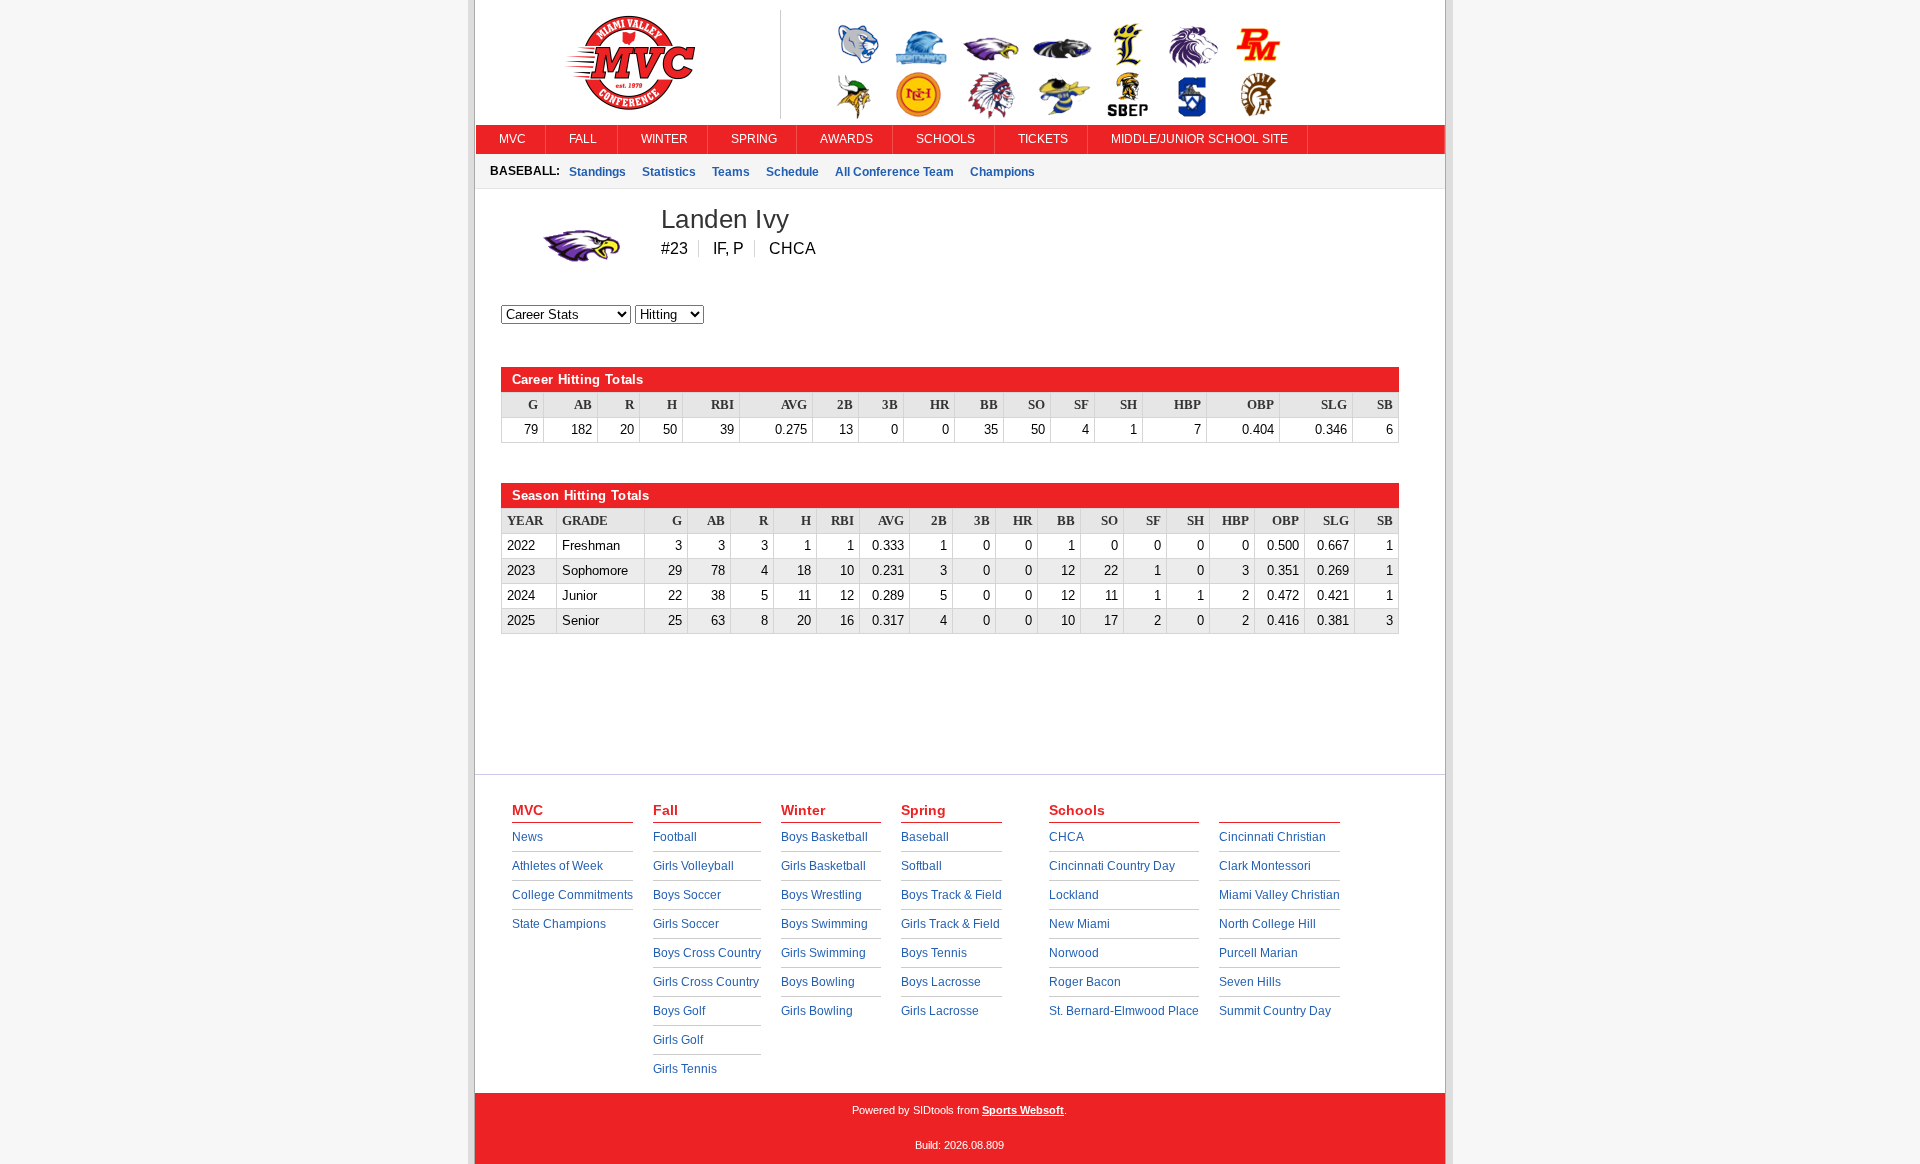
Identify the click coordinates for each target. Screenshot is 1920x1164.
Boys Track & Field (951, 895)
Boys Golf (679, 1011)
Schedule (792, 172)
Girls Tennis (685, 1069)
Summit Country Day (1275, 1011)
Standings (597, 172)
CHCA (1066, 837)
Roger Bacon (1085, 982)
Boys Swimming (824, 924)
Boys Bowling (818, 982)
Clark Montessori (1265, 866)
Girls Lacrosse (940, 1011)
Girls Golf (678, 1040)
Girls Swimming (823, 953)
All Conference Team (894, 172)
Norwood (1074, 953)
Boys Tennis (934, 953)
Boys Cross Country (707, 953)
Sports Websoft (1023, 1110)
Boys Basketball (824, 837)
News (527, 837)
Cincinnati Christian (1272, 837)
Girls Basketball (823, 866)
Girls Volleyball (693, 866)
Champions (1002, 172)
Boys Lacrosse (941, 982)
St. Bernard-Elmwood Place (1124, 1011)
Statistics (669, 172)
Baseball (925, 837)
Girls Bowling (817, 1011)
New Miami (1079, 924)
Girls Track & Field (950, 924)
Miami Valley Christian (1279, 895)
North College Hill (1267, 924)
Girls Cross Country (706, 982)
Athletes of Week (557, 866)
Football (675, 837)
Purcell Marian (1258, 953)
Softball (921, 866)
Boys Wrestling (821, 895)
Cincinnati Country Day (1112, 866)
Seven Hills (1250, 982)
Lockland (1074, 895)
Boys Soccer (687, 895)
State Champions (559, 924)
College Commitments (572, 895)
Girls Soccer (686, 924)
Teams (731, 172)
